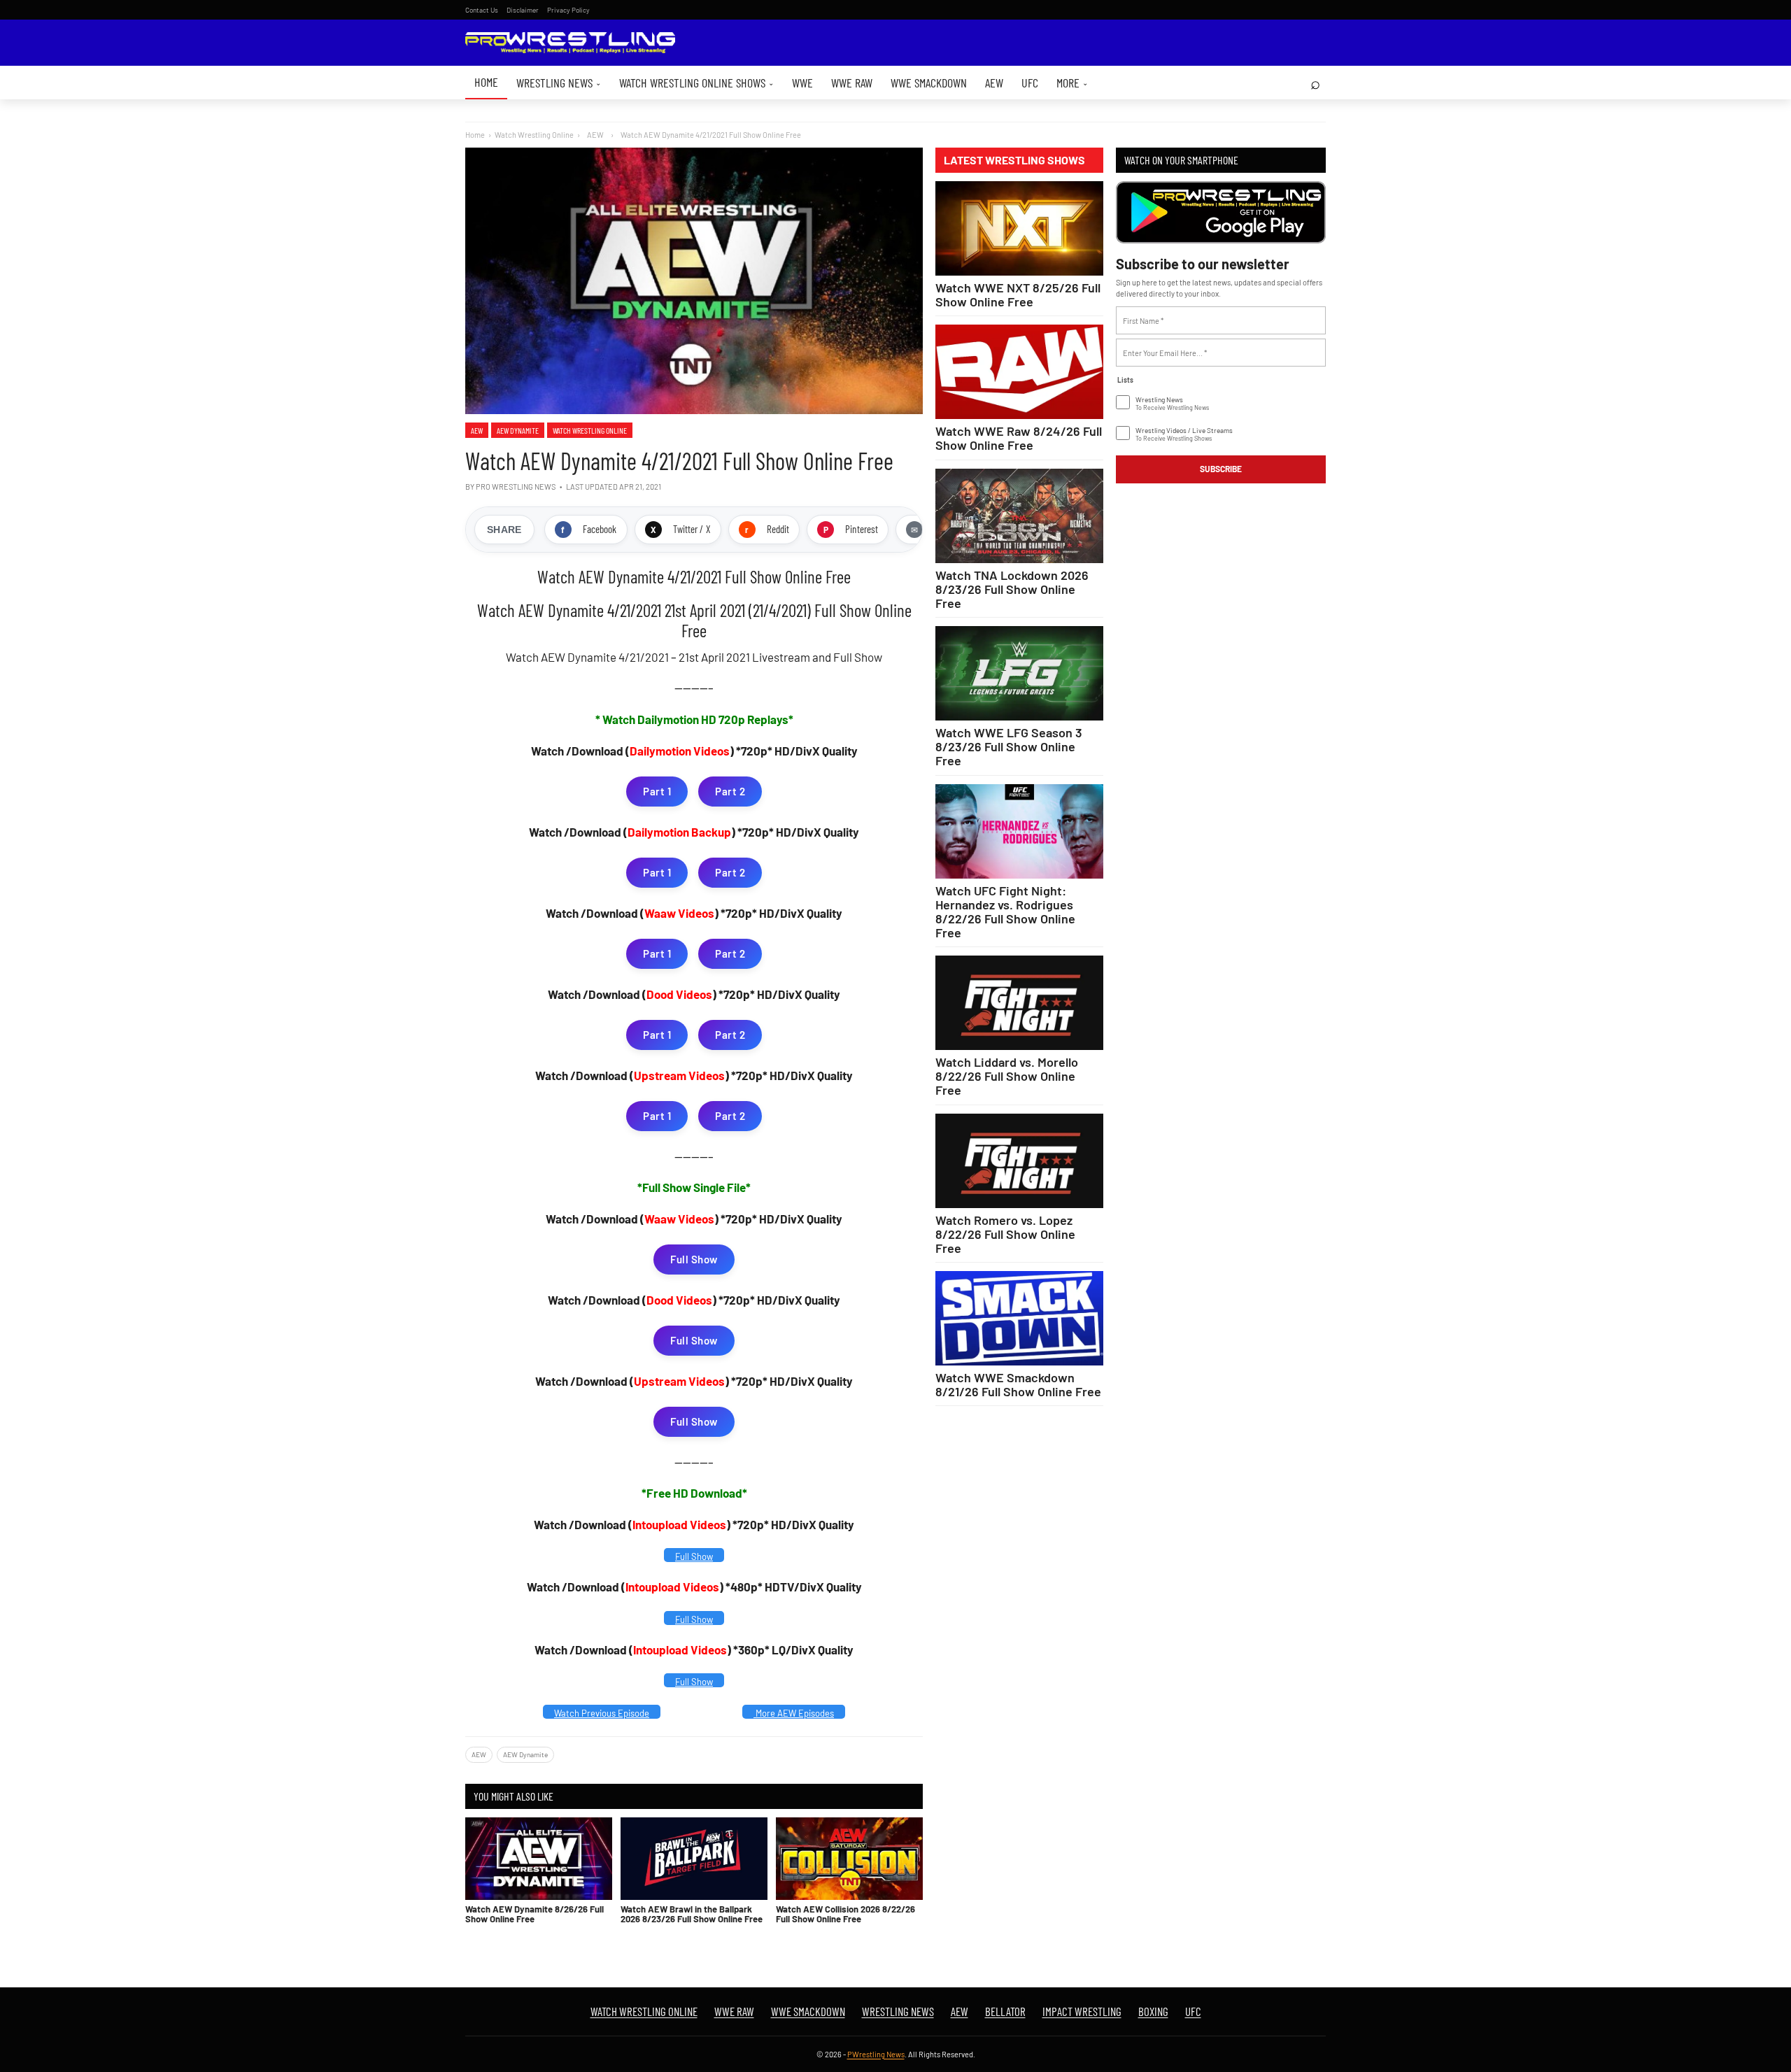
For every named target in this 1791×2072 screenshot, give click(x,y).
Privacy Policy (568, 10)
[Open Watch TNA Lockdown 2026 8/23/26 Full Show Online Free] (1019, 516)
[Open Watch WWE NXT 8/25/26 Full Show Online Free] (1019, 228)
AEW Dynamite (518, 430)
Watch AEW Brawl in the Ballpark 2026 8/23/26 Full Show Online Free (692, 1914)
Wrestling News (559, 83)
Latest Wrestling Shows (1014, 160)
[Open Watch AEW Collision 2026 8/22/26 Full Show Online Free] (849, 1859)
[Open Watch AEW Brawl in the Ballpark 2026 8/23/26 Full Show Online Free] (694, 1859)
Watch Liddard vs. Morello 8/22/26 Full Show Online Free (1007, 1076)
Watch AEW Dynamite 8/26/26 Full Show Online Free (535, 1914)
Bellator (1005, 2011)
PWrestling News (876, 2054)
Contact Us (482, 10)
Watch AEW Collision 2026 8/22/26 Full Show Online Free (845, 1914)
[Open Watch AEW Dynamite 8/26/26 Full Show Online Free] (539, 1859)
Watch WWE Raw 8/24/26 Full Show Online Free (1019, 438)
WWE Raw (852, 83)
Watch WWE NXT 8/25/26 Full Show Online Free (1018, 295)
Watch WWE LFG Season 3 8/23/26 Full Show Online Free (1009, 746)
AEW (994, 83)
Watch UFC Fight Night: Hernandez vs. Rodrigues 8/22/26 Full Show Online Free (1005, 911)
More (1072, 83)
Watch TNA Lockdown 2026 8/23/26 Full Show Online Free (1012, 589)
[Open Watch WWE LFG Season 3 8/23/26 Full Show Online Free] (1019, 673)
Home (486, 82)
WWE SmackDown (929, 83)
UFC (1030, 83)
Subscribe (1221, 469)
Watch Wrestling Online (534, 135)
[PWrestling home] (570, 43)
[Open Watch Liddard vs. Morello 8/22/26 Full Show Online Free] (1019, 1003)
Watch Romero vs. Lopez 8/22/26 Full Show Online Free (1005, 1234)
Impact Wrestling (1082, 2011)
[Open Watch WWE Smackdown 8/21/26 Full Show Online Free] (1019, 1318)
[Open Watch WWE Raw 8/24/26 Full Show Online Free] (1019, 372)
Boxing (1153, 2011)
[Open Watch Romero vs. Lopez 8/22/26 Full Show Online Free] (1019, 1161)
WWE (802, 83)
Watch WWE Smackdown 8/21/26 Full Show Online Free (1018, 1384)
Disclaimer (523, 10)
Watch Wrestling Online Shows (696, 83)
